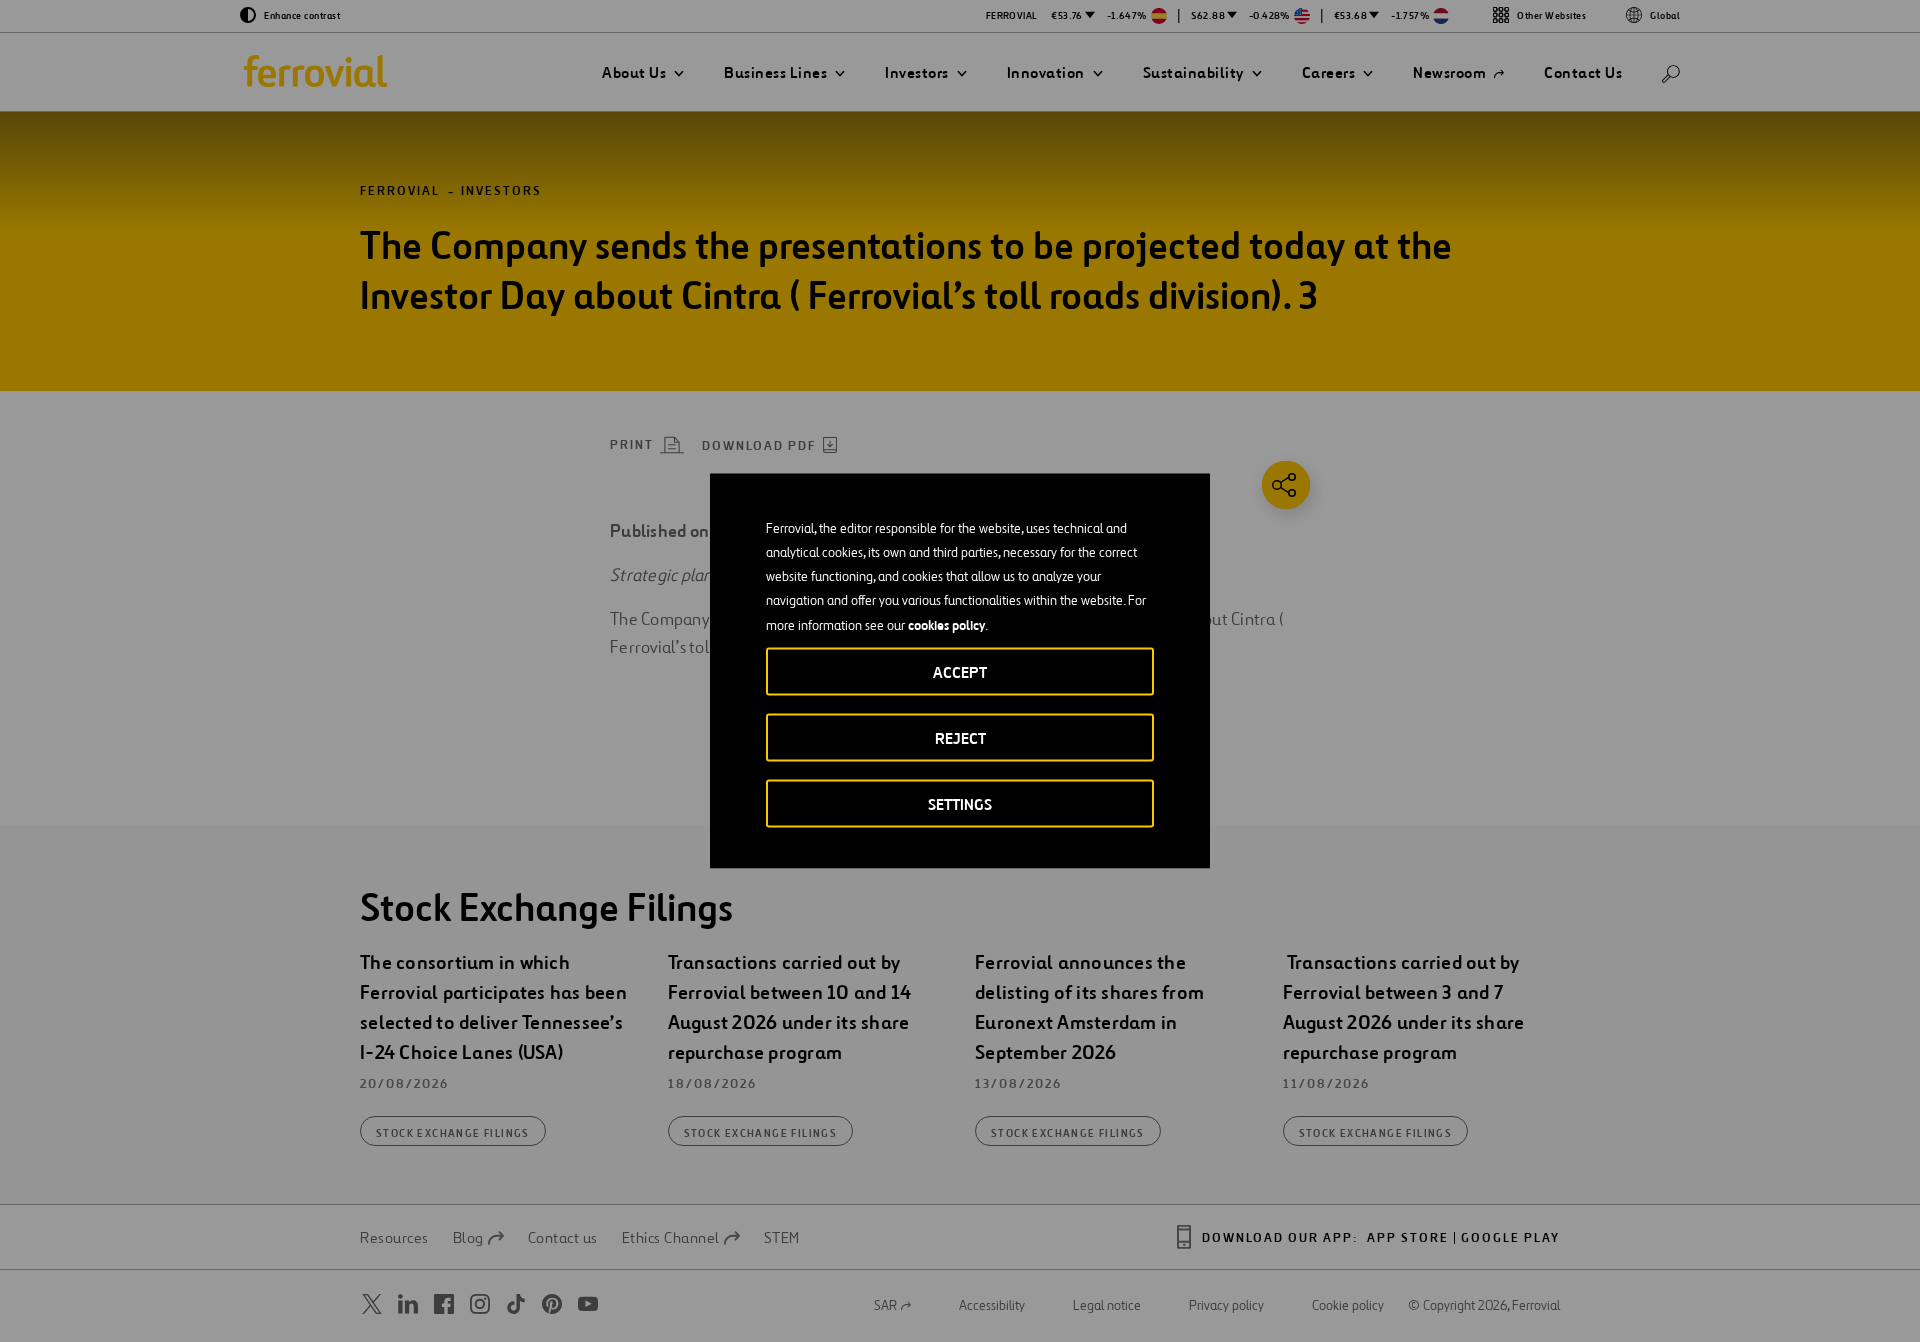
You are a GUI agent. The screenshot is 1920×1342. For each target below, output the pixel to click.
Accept (960, 672)
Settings (960, 804)
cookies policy (946, 625)
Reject (960, 738)
